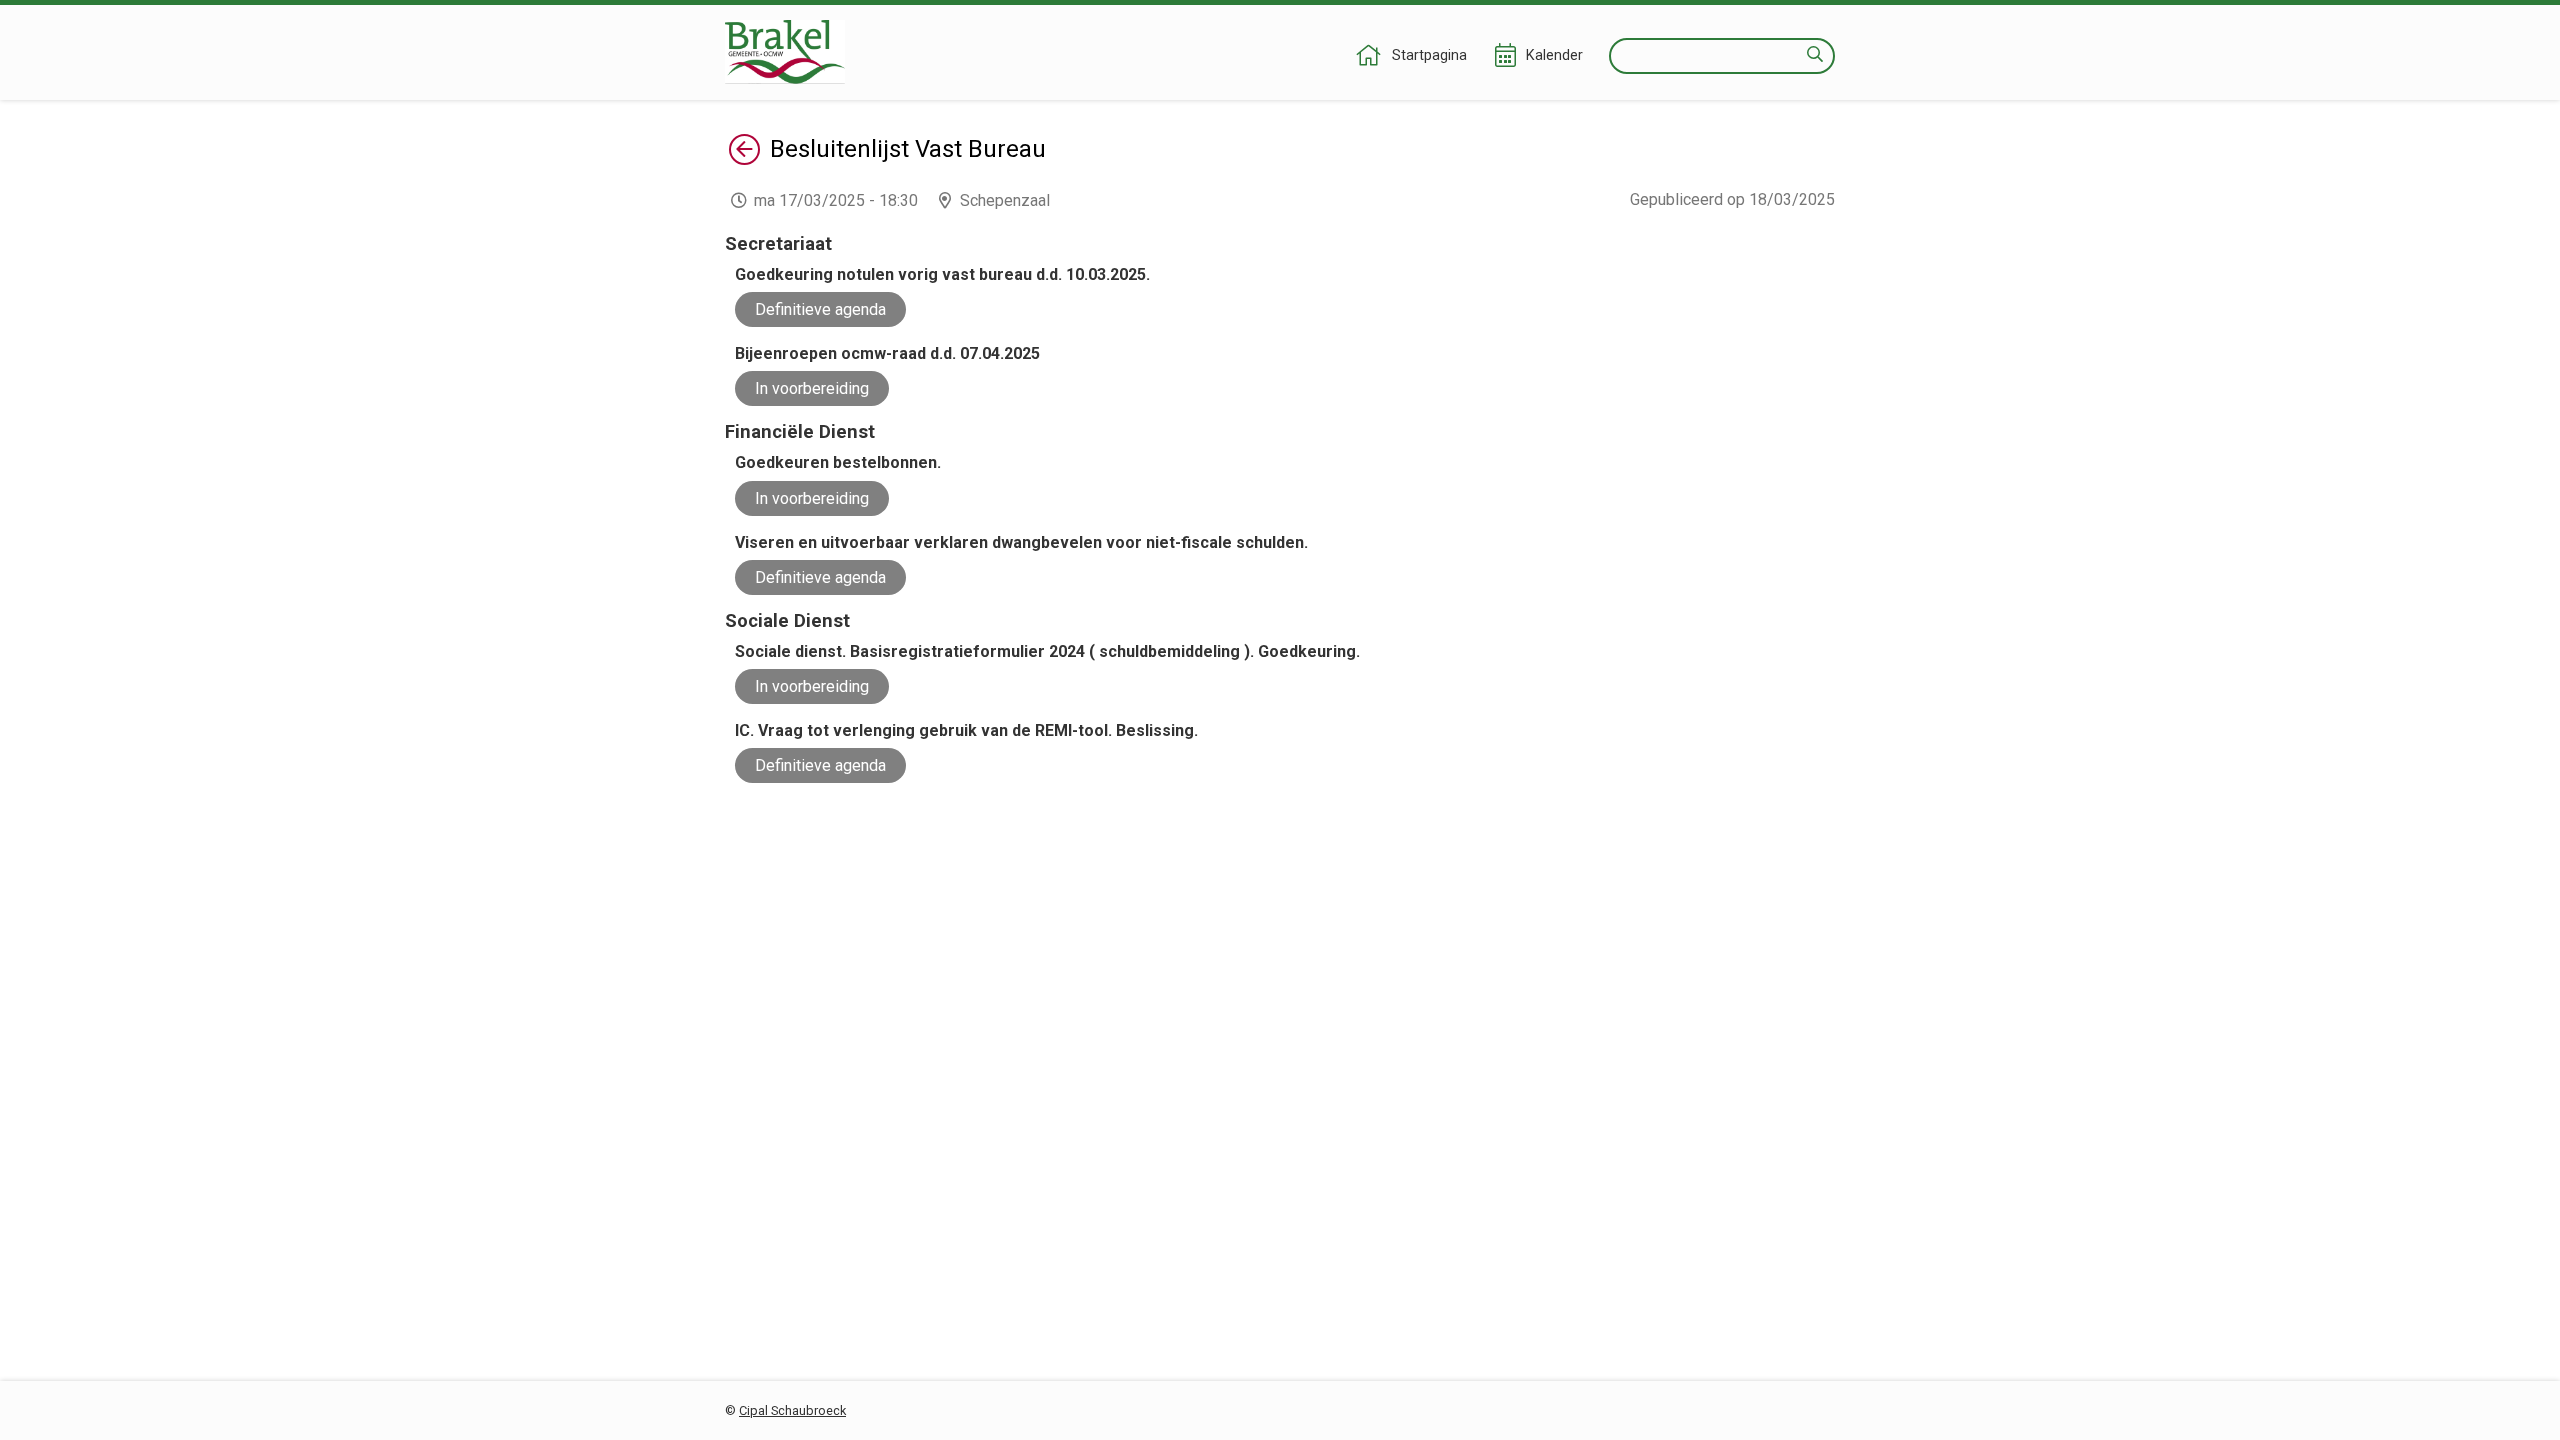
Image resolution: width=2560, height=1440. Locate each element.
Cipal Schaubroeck (792, 1410)
